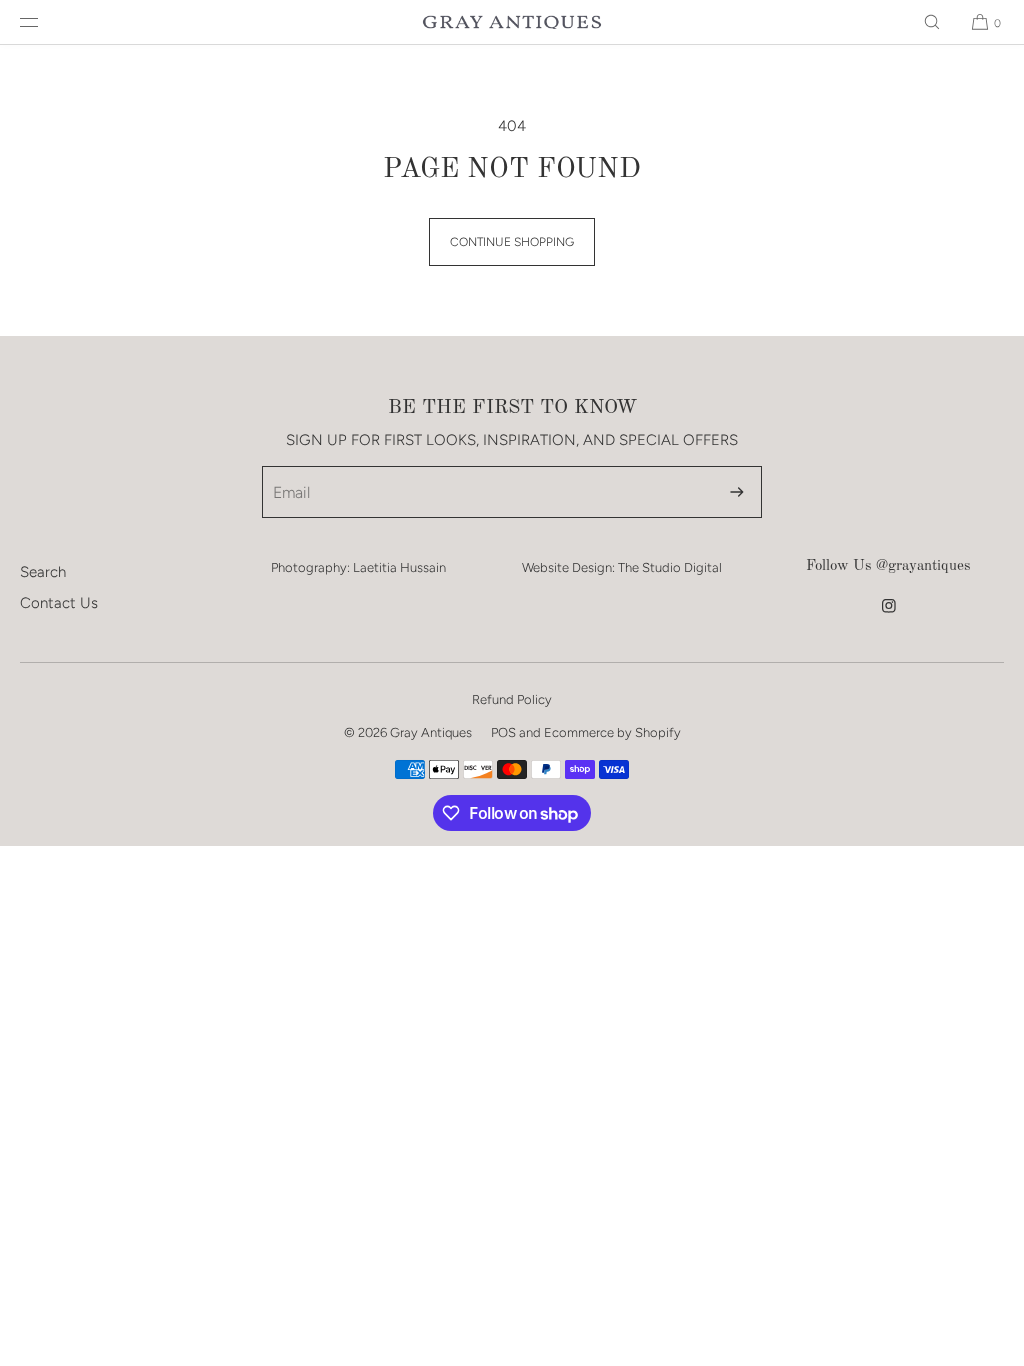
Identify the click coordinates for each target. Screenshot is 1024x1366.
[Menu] (45, 22)
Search (43, 572)
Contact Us (59, 603)
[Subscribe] (737, 492)
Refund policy (512, 699)
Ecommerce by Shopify (612, 732)
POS (503, 732)
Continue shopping (512, 242)
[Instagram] (889, 616)
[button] (932, 22)
